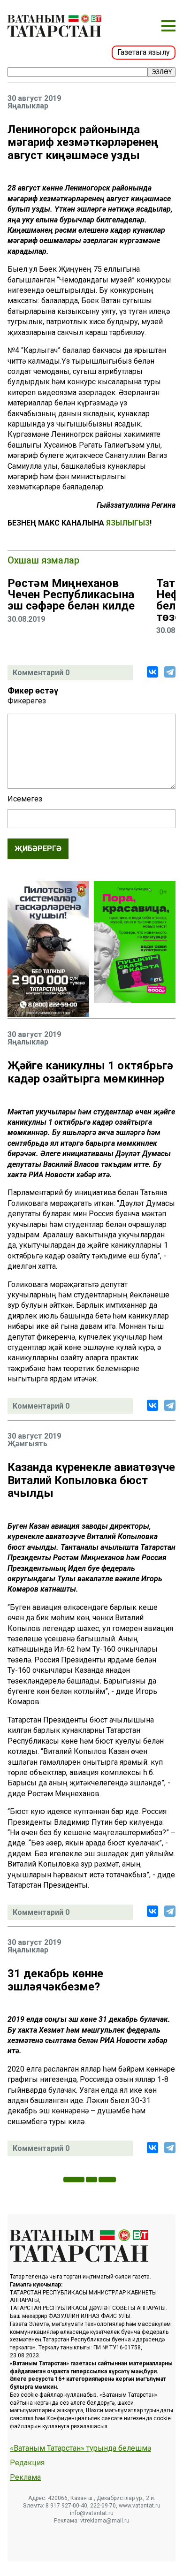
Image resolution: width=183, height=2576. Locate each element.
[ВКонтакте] (152, 672)
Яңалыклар (28, 106)
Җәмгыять (27, 1444)
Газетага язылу (144, 52)
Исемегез (25, 799)
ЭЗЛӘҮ (162, 72)
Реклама (25, 2477)
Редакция (27, 2463)
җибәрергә (38, 849)
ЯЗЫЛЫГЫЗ (128, 523)
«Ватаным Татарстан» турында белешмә (80, 2448)
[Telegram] (170, 672)
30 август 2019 (34, 99)
